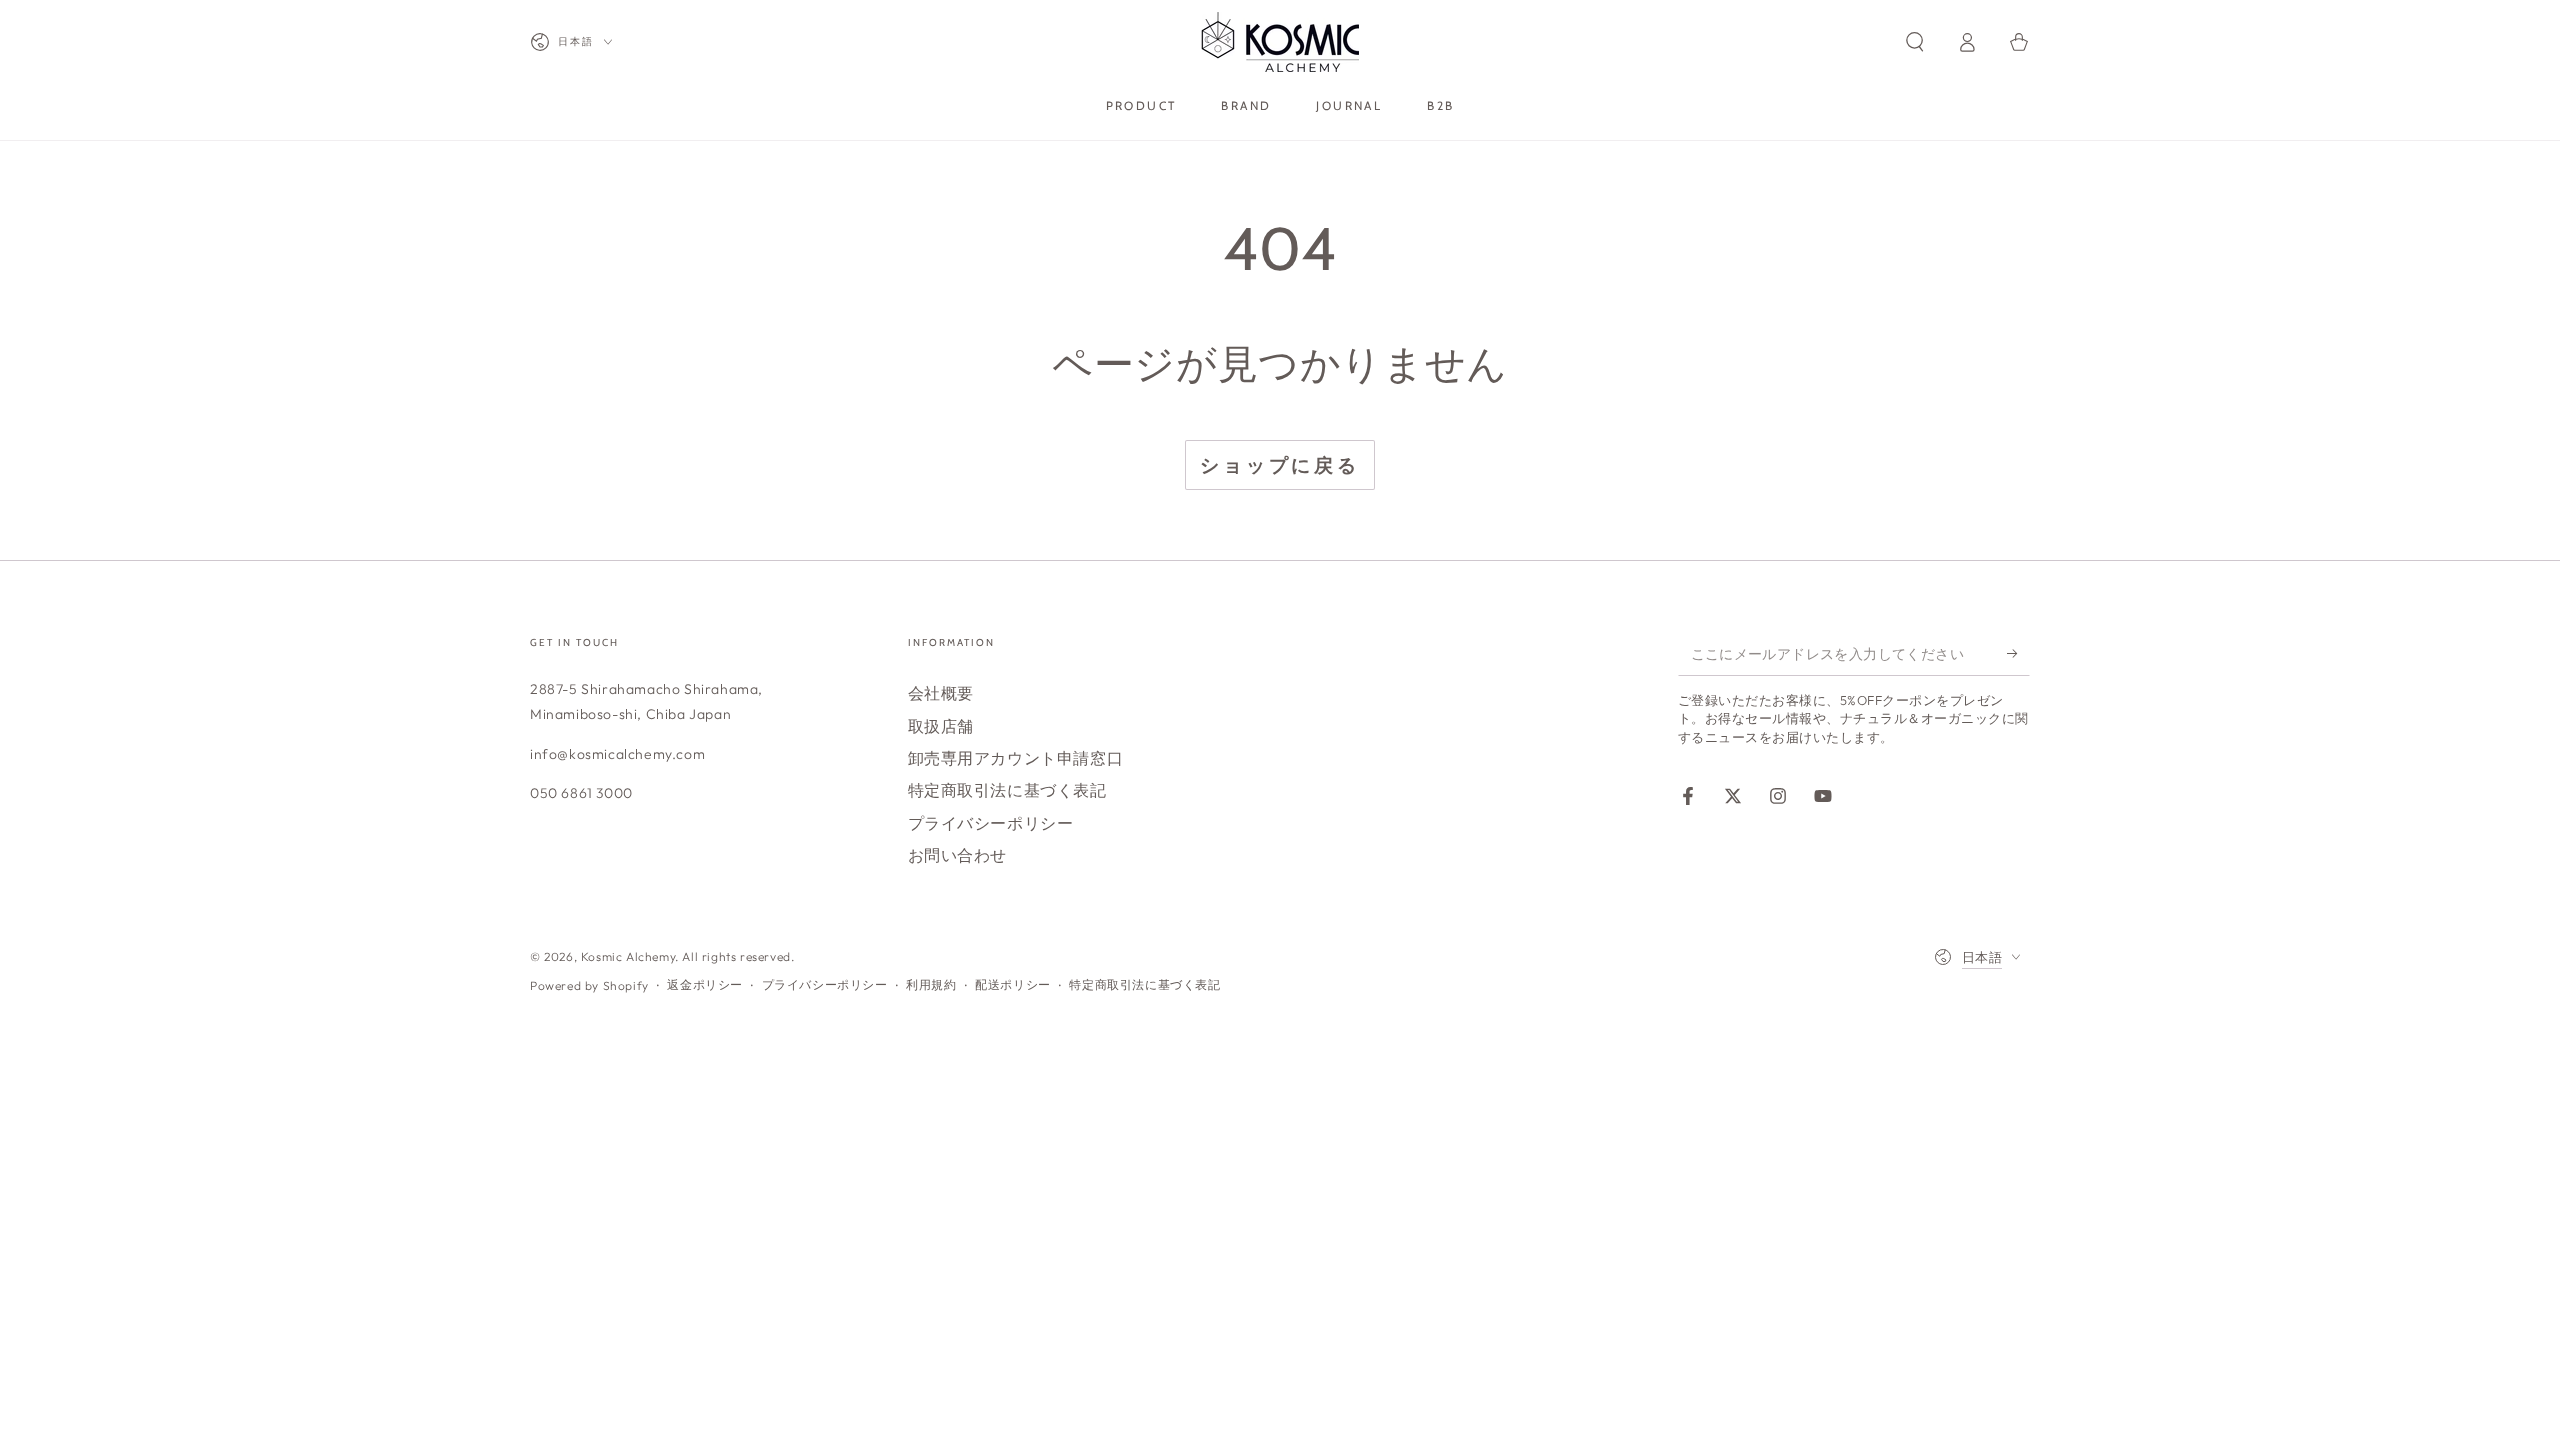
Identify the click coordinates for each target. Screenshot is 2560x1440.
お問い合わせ (958, 855)
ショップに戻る (1280, 465)
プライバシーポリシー (991, 823)
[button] (1915, 42)
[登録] (2018, 653)
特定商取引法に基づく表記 (1007, 790)
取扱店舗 (941, 726)
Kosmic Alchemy (628, 956)
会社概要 (941, 693)
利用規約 (931, 984)
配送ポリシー (1013, 984)
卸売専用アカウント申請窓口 (1016, 758)
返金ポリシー (705, 984)
